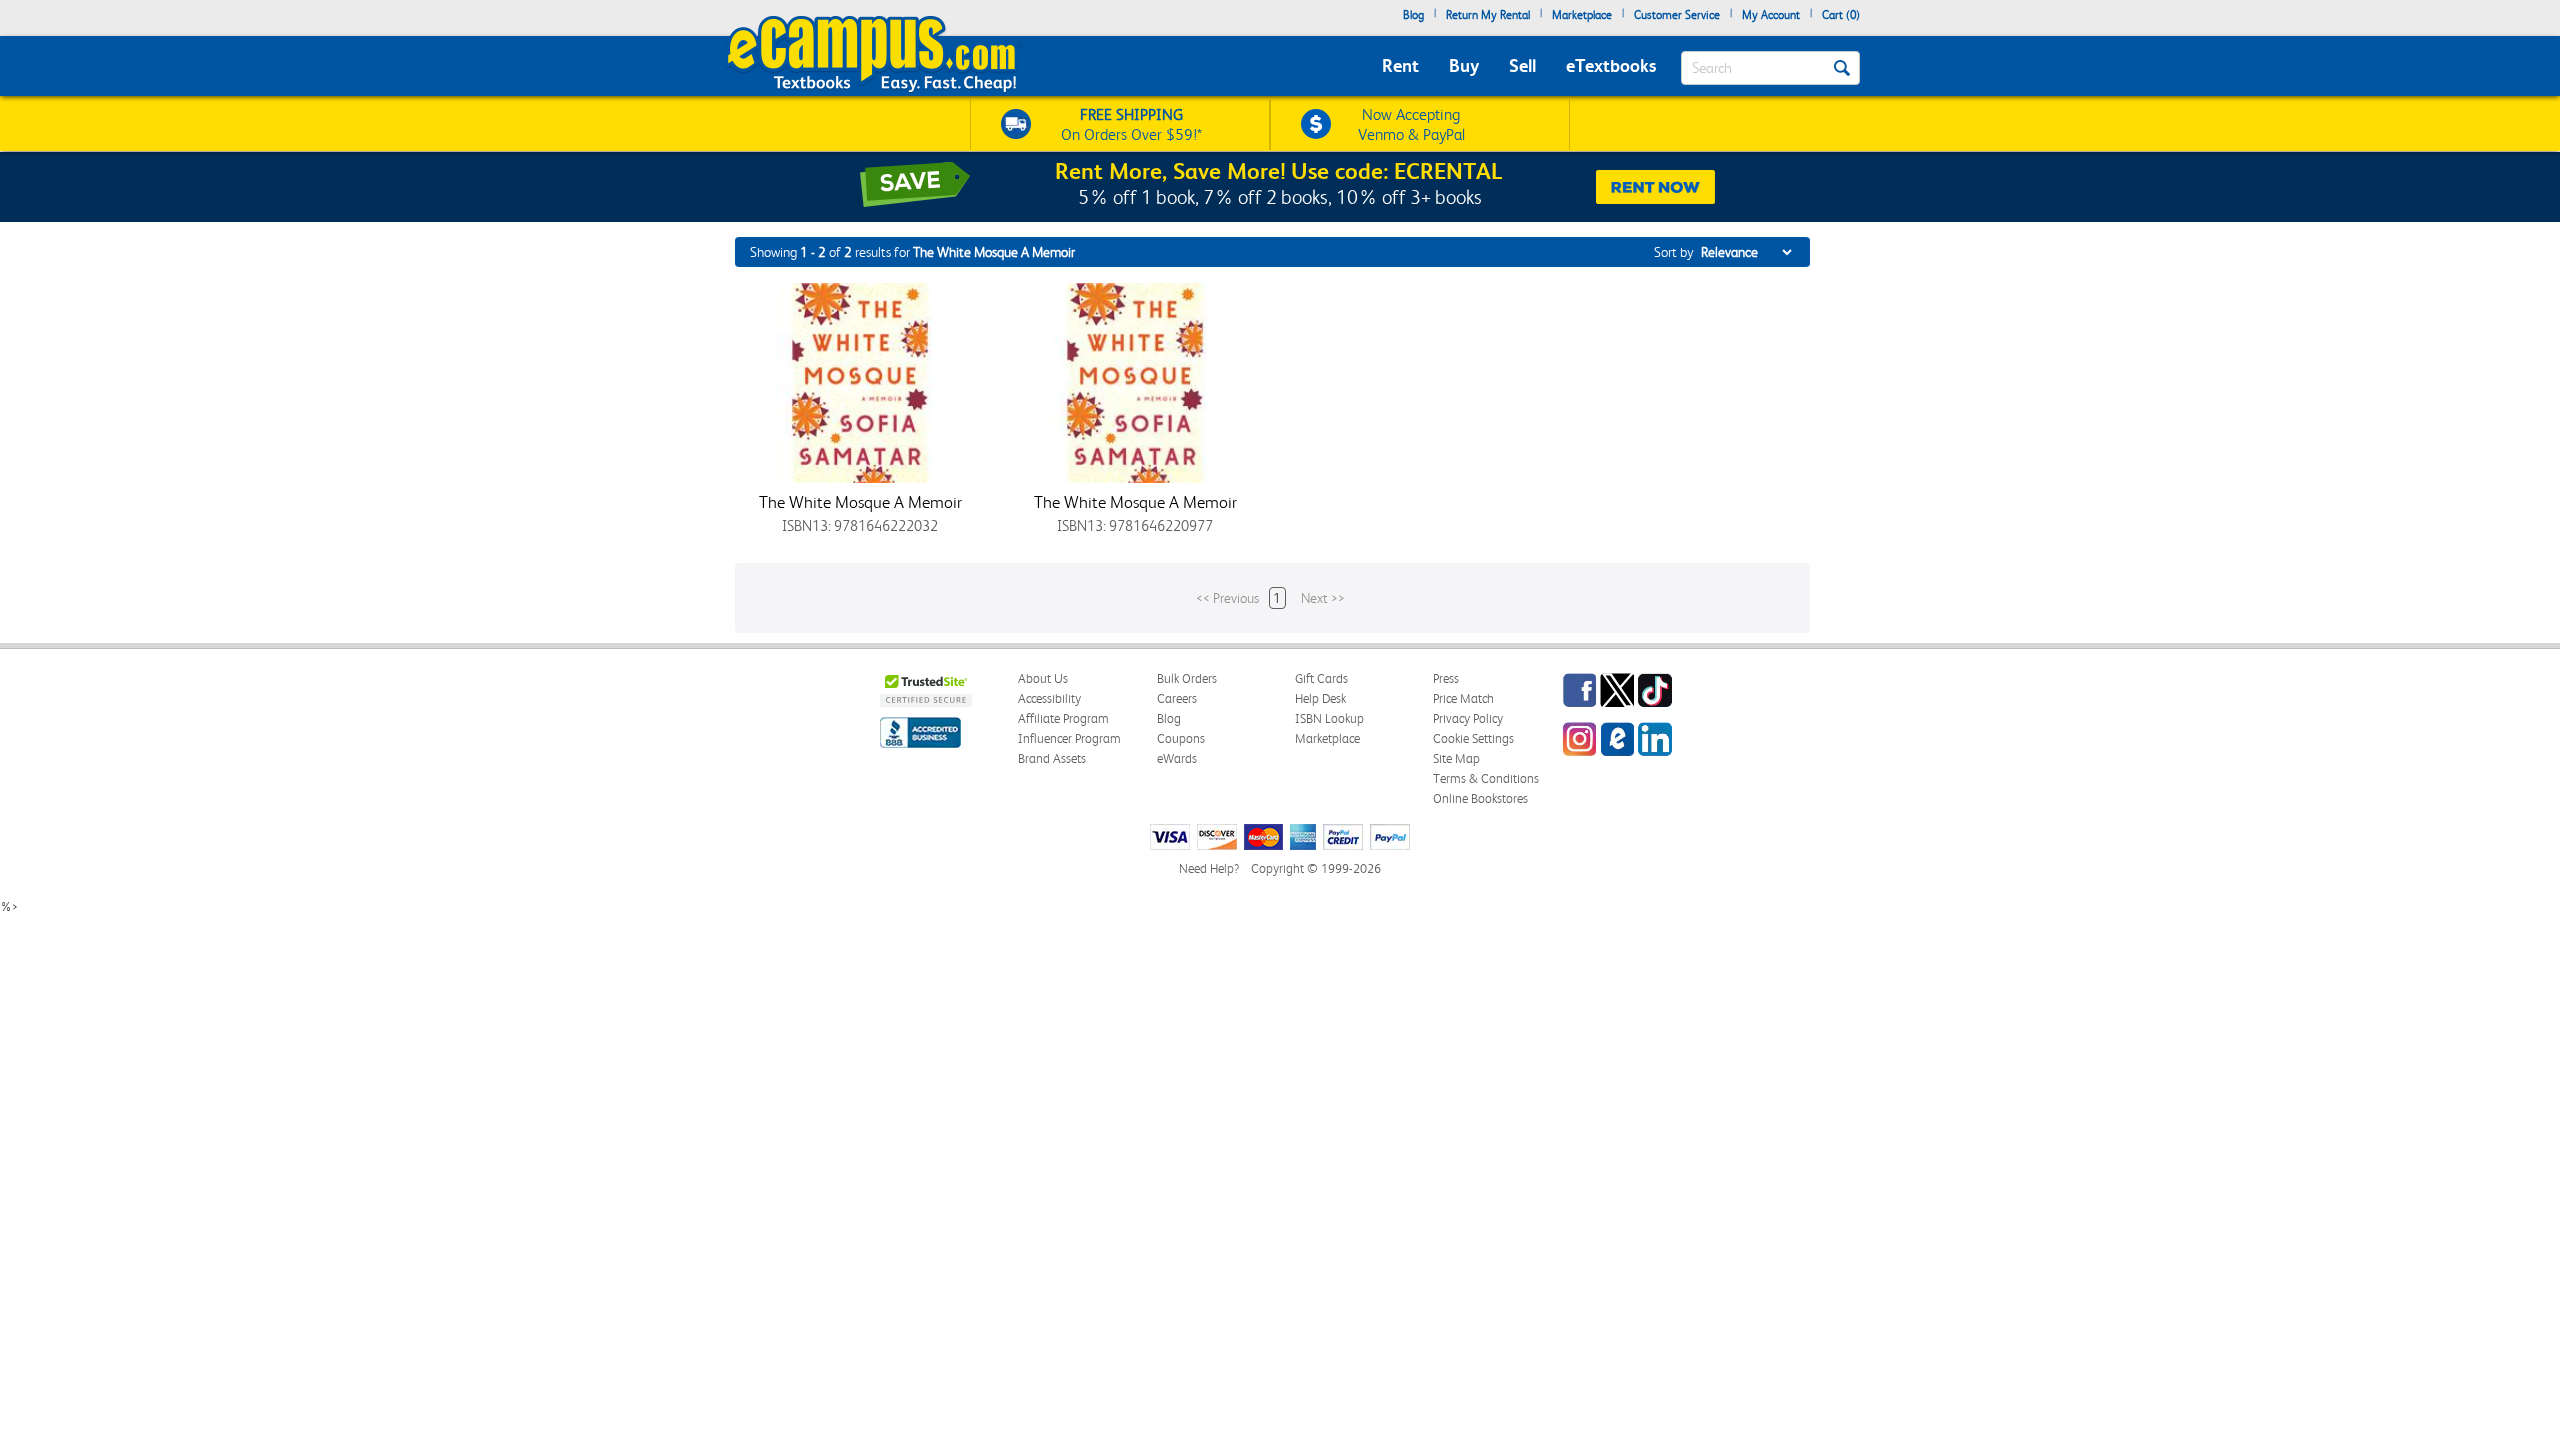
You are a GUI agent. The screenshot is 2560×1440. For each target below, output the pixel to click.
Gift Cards (1321, 678)
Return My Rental (1488, 15)
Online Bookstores (1480, 798)
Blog (1413, 15)
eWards (1177, 758)
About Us (1043, 678)
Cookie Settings (1473, 738)
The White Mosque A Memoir (860, 502)
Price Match (1463, 698)
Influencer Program (1069, 738)
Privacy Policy (1468, 718)
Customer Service (1677, 15)
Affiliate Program (1063, 718)
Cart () (1841, 15)
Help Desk (1320, 698)
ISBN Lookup (1329, 718)
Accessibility (1049, 698)
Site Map (1456, 758)
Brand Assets (1052, 758)
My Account (1771, 15)
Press (1446, 678)
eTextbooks (1611, 65)
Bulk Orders (1187, 678)
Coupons (1181, 738)
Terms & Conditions (1486, 778)
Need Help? (1209, 868)
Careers (1177, 698)
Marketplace (1582, 15)
